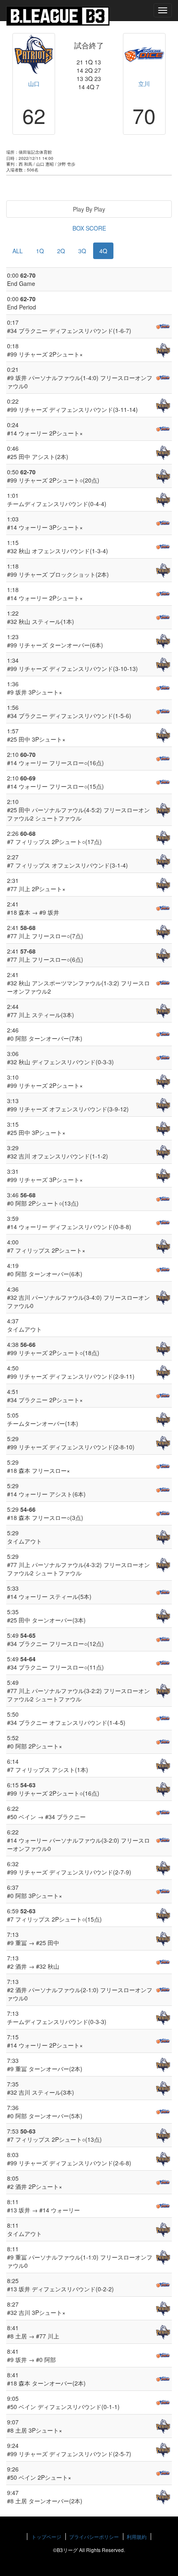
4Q (103, 251)
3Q (82, 251)
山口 (34, 83)
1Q (40, 251)
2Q (61, 251)
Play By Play (89, 209)
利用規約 (137, 2537)
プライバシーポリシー (94, 2537)
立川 (144, 83)
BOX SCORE (89, 228)
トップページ (46, 2537)
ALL (18, 251)
